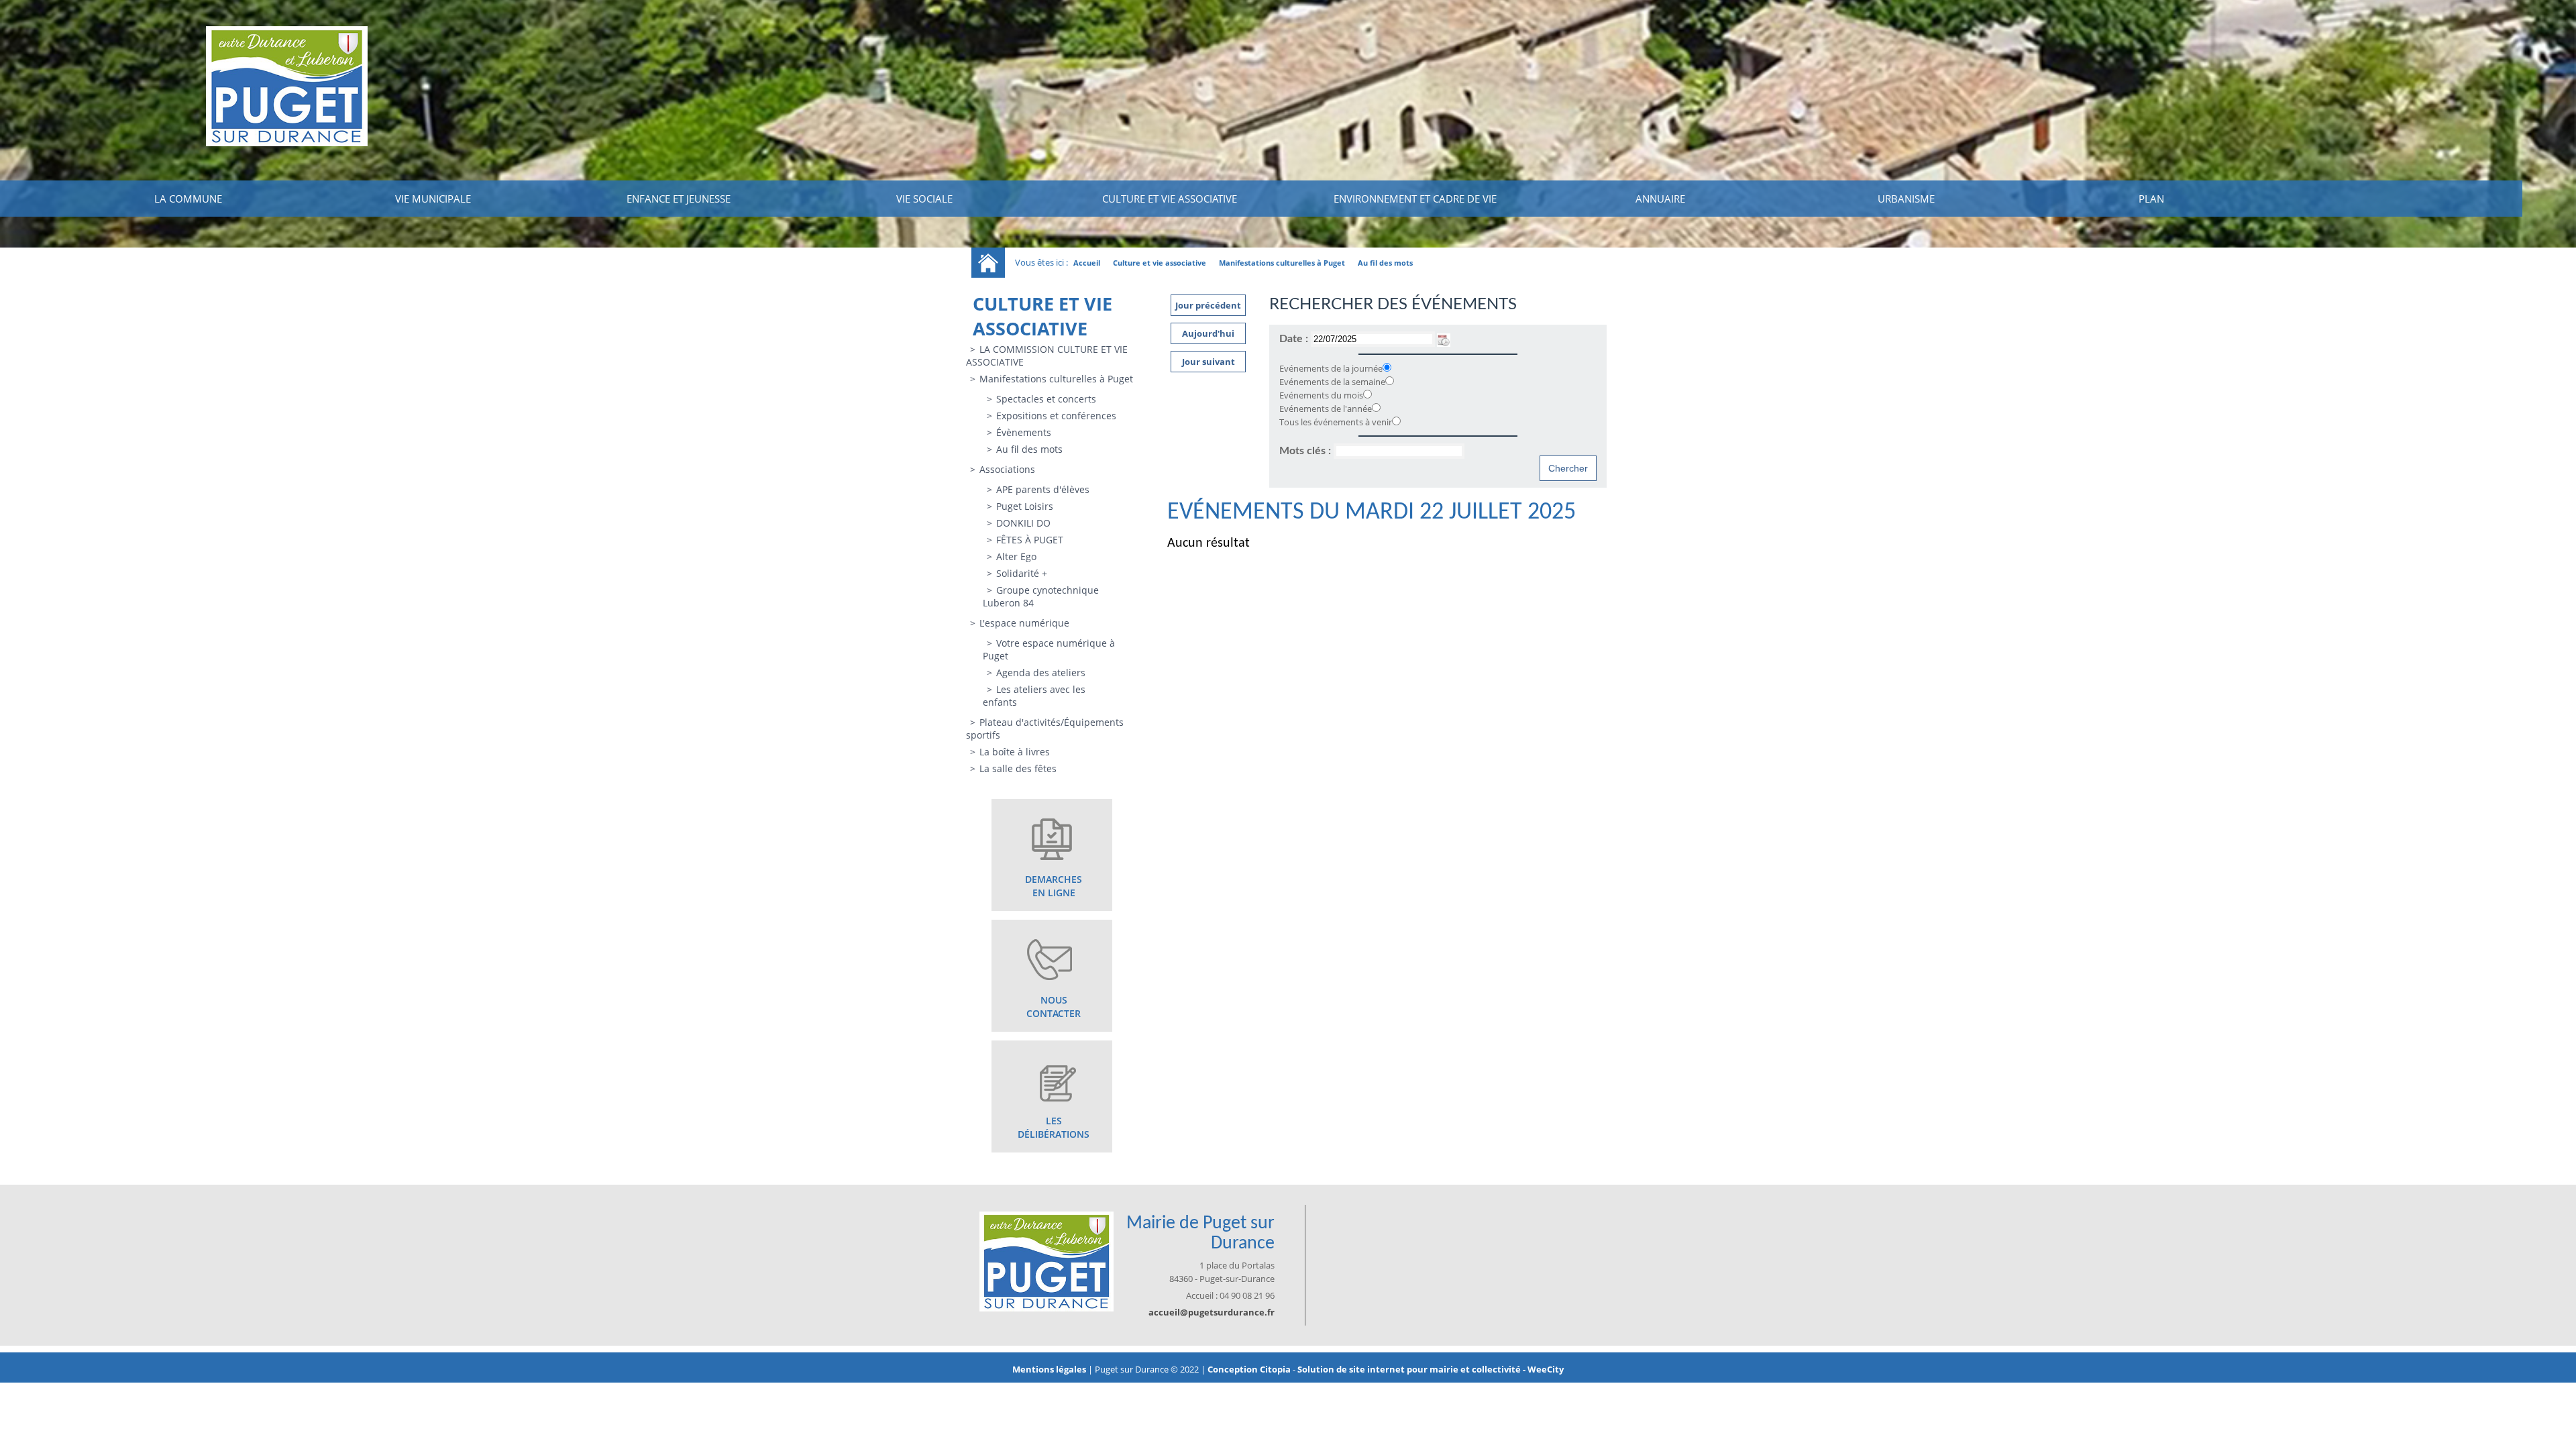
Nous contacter (1054, 1007)
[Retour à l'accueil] (988, 263)
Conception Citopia (1249, 1369)
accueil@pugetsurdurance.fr (1212, 1312)
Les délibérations (1054, 1127)
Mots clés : (1306, 451)
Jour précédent (1208, 305)
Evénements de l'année (1326, 409)
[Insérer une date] (1444, 339)
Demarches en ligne (1054, 886)
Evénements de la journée (1331, 368)
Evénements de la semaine (1332, 382)
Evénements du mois (1321, 395)
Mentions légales (1050, 1369)
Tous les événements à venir (1336, 422)
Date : (1295, 339)
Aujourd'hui (1208, 333)
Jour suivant (1209, 362)
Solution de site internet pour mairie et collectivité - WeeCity (1431, 1369)
